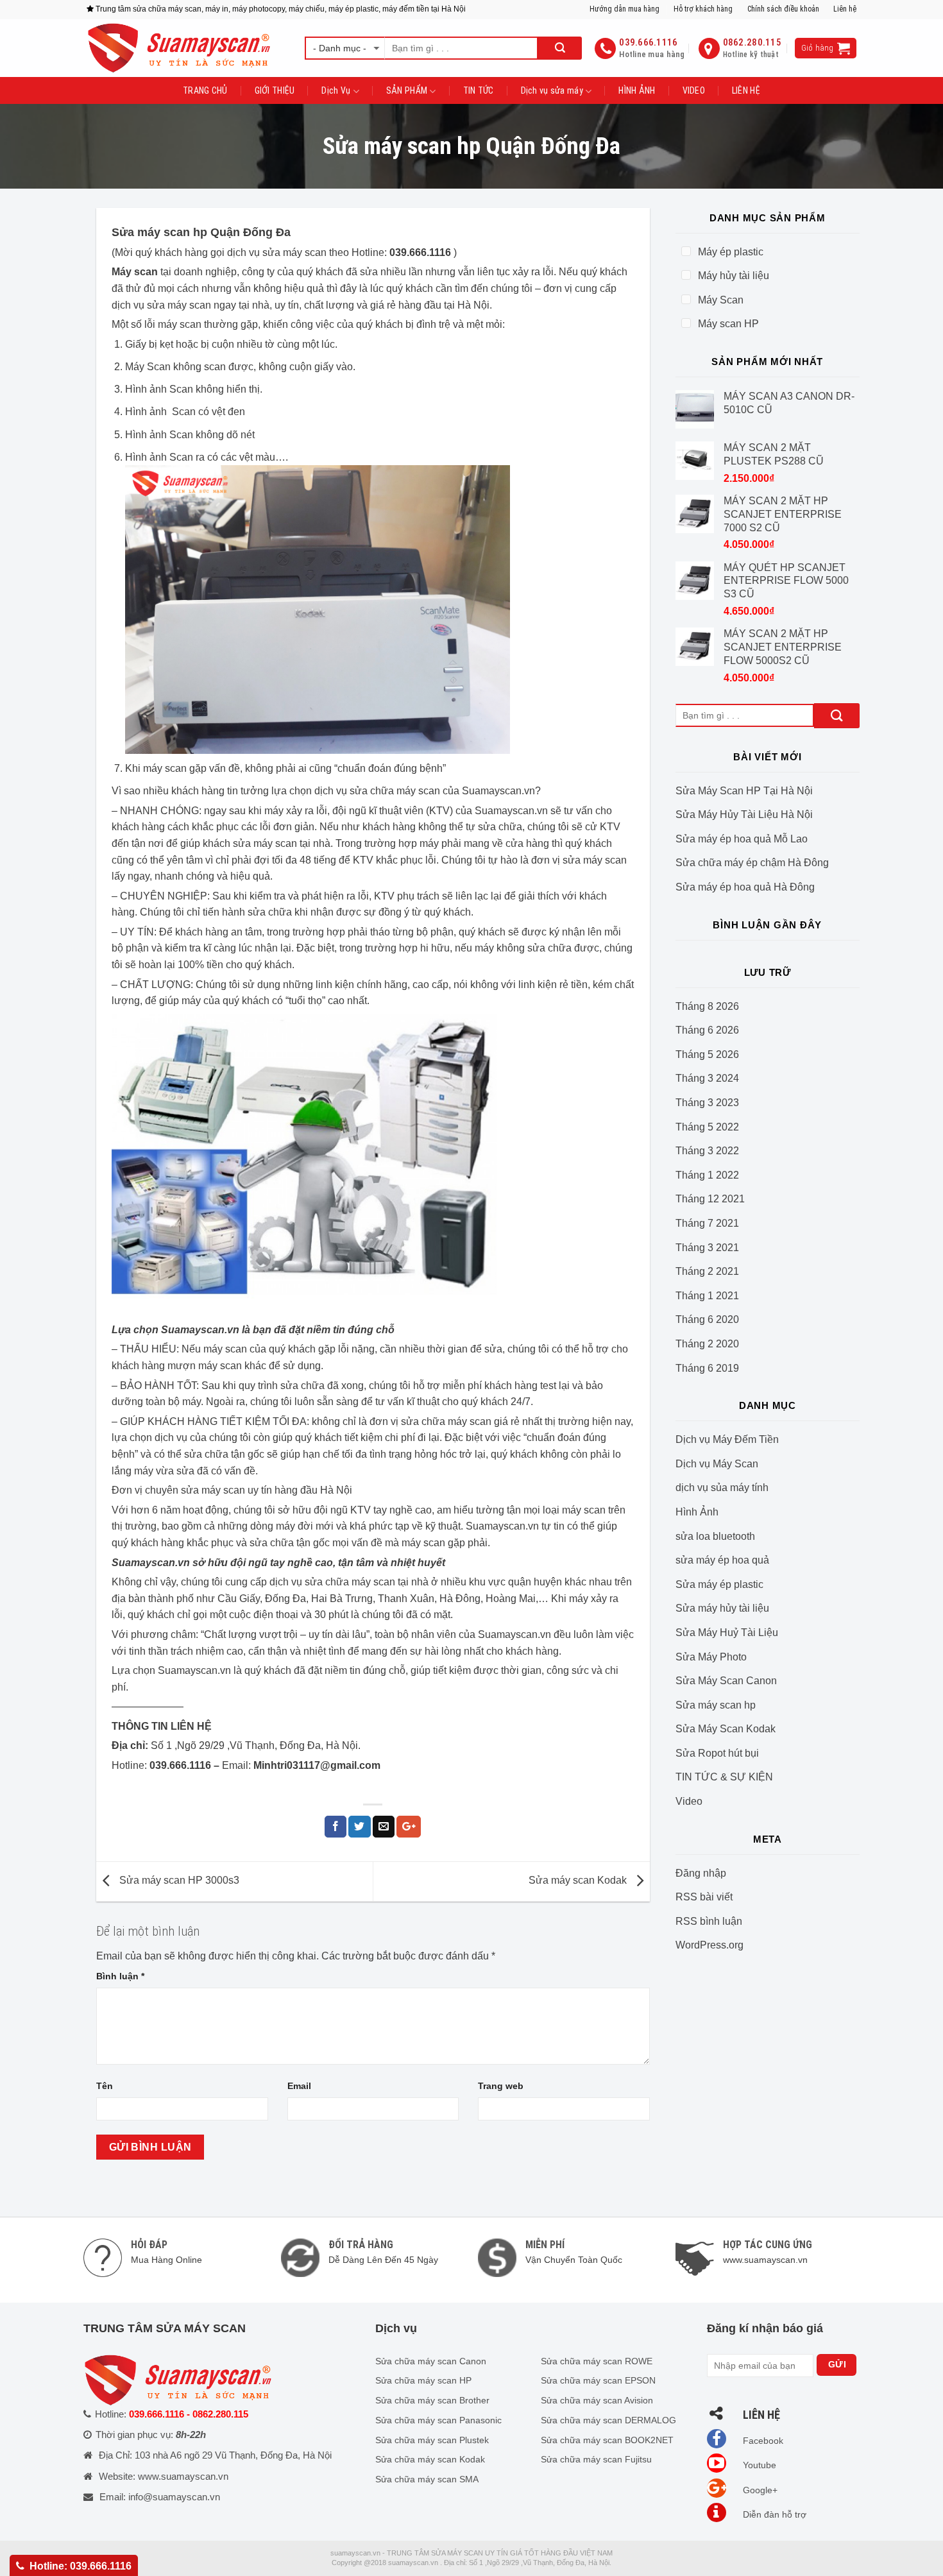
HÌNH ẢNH (637, 90)
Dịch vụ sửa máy (552, 90)
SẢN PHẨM (407, 90)
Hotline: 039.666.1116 (81, 2566)
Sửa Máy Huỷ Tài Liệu (727, 1633)
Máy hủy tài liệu (734, 276)
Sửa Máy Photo (711, 1657)
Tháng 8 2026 (707, 1006)
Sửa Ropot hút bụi (717, 1753)
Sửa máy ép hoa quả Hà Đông (745, 887)
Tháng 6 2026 (707, 1030)
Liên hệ (845, 9)
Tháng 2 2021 (707, 1271)
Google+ (759, 2490)
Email (299, 2086)
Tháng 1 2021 (707, 1296)
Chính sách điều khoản (783, 9)
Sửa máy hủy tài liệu (722, 1608)
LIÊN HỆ (746, 90)
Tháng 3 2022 (707, 1151)
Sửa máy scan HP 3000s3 (178, 1881)
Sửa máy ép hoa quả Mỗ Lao (742, 839)
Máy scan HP (728, 324)
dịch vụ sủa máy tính (722, 1488)
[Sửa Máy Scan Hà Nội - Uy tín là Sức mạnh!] (186, 48)
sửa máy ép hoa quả (722, 1560)
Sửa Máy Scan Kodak (726, 1729)
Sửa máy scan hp (716, 1705)
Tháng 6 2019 (707, 1368)
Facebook (762, 2441)
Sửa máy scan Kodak (579, 1881)
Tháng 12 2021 (710, 1199)
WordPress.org (709, 1945)
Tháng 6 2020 (707, 1319)
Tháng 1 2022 (707, 1175)
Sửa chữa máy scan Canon (431, 2361)
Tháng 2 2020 (707, 1344)
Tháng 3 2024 (707, 1078)
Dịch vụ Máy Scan (717, 1464)
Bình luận (120, 1976)
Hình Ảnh (697, 1512)
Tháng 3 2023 (707, 1103)
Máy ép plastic (731, 252)
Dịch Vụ (336, 90)
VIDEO (694, 90)
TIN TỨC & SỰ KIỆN (724, 1777)
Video (689, 1801)
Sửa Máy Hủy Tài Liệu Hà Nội (744, 815)
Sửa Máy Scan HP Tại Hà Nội (744, 791)
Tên (105, 2086)
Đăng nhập (701, 1873)
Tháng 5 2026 (707, 1054)
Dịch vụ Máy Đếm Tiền (727, 1439)
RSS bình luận (709, 1921)
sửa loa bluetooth (715, 1536)
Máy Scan (721, 300)
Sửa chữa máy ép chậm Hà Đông (752, 863)
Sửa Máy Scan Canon (726, 1681)
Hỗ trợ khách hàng (703, 9)
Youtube (758, 2465)
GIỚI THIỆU (275, 90)
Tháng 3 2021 (707, 1248)
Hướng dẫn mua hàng (624, 9)
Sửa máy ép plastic (719, 1584)
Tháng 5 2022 (707, 1127)
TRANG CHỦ (205, 90)
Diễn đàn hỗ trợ (773, 2514)
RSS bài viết (704, 1897)
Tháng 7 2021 (707, 1223)
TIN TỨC (479, 90)
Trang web (501, 2086)
